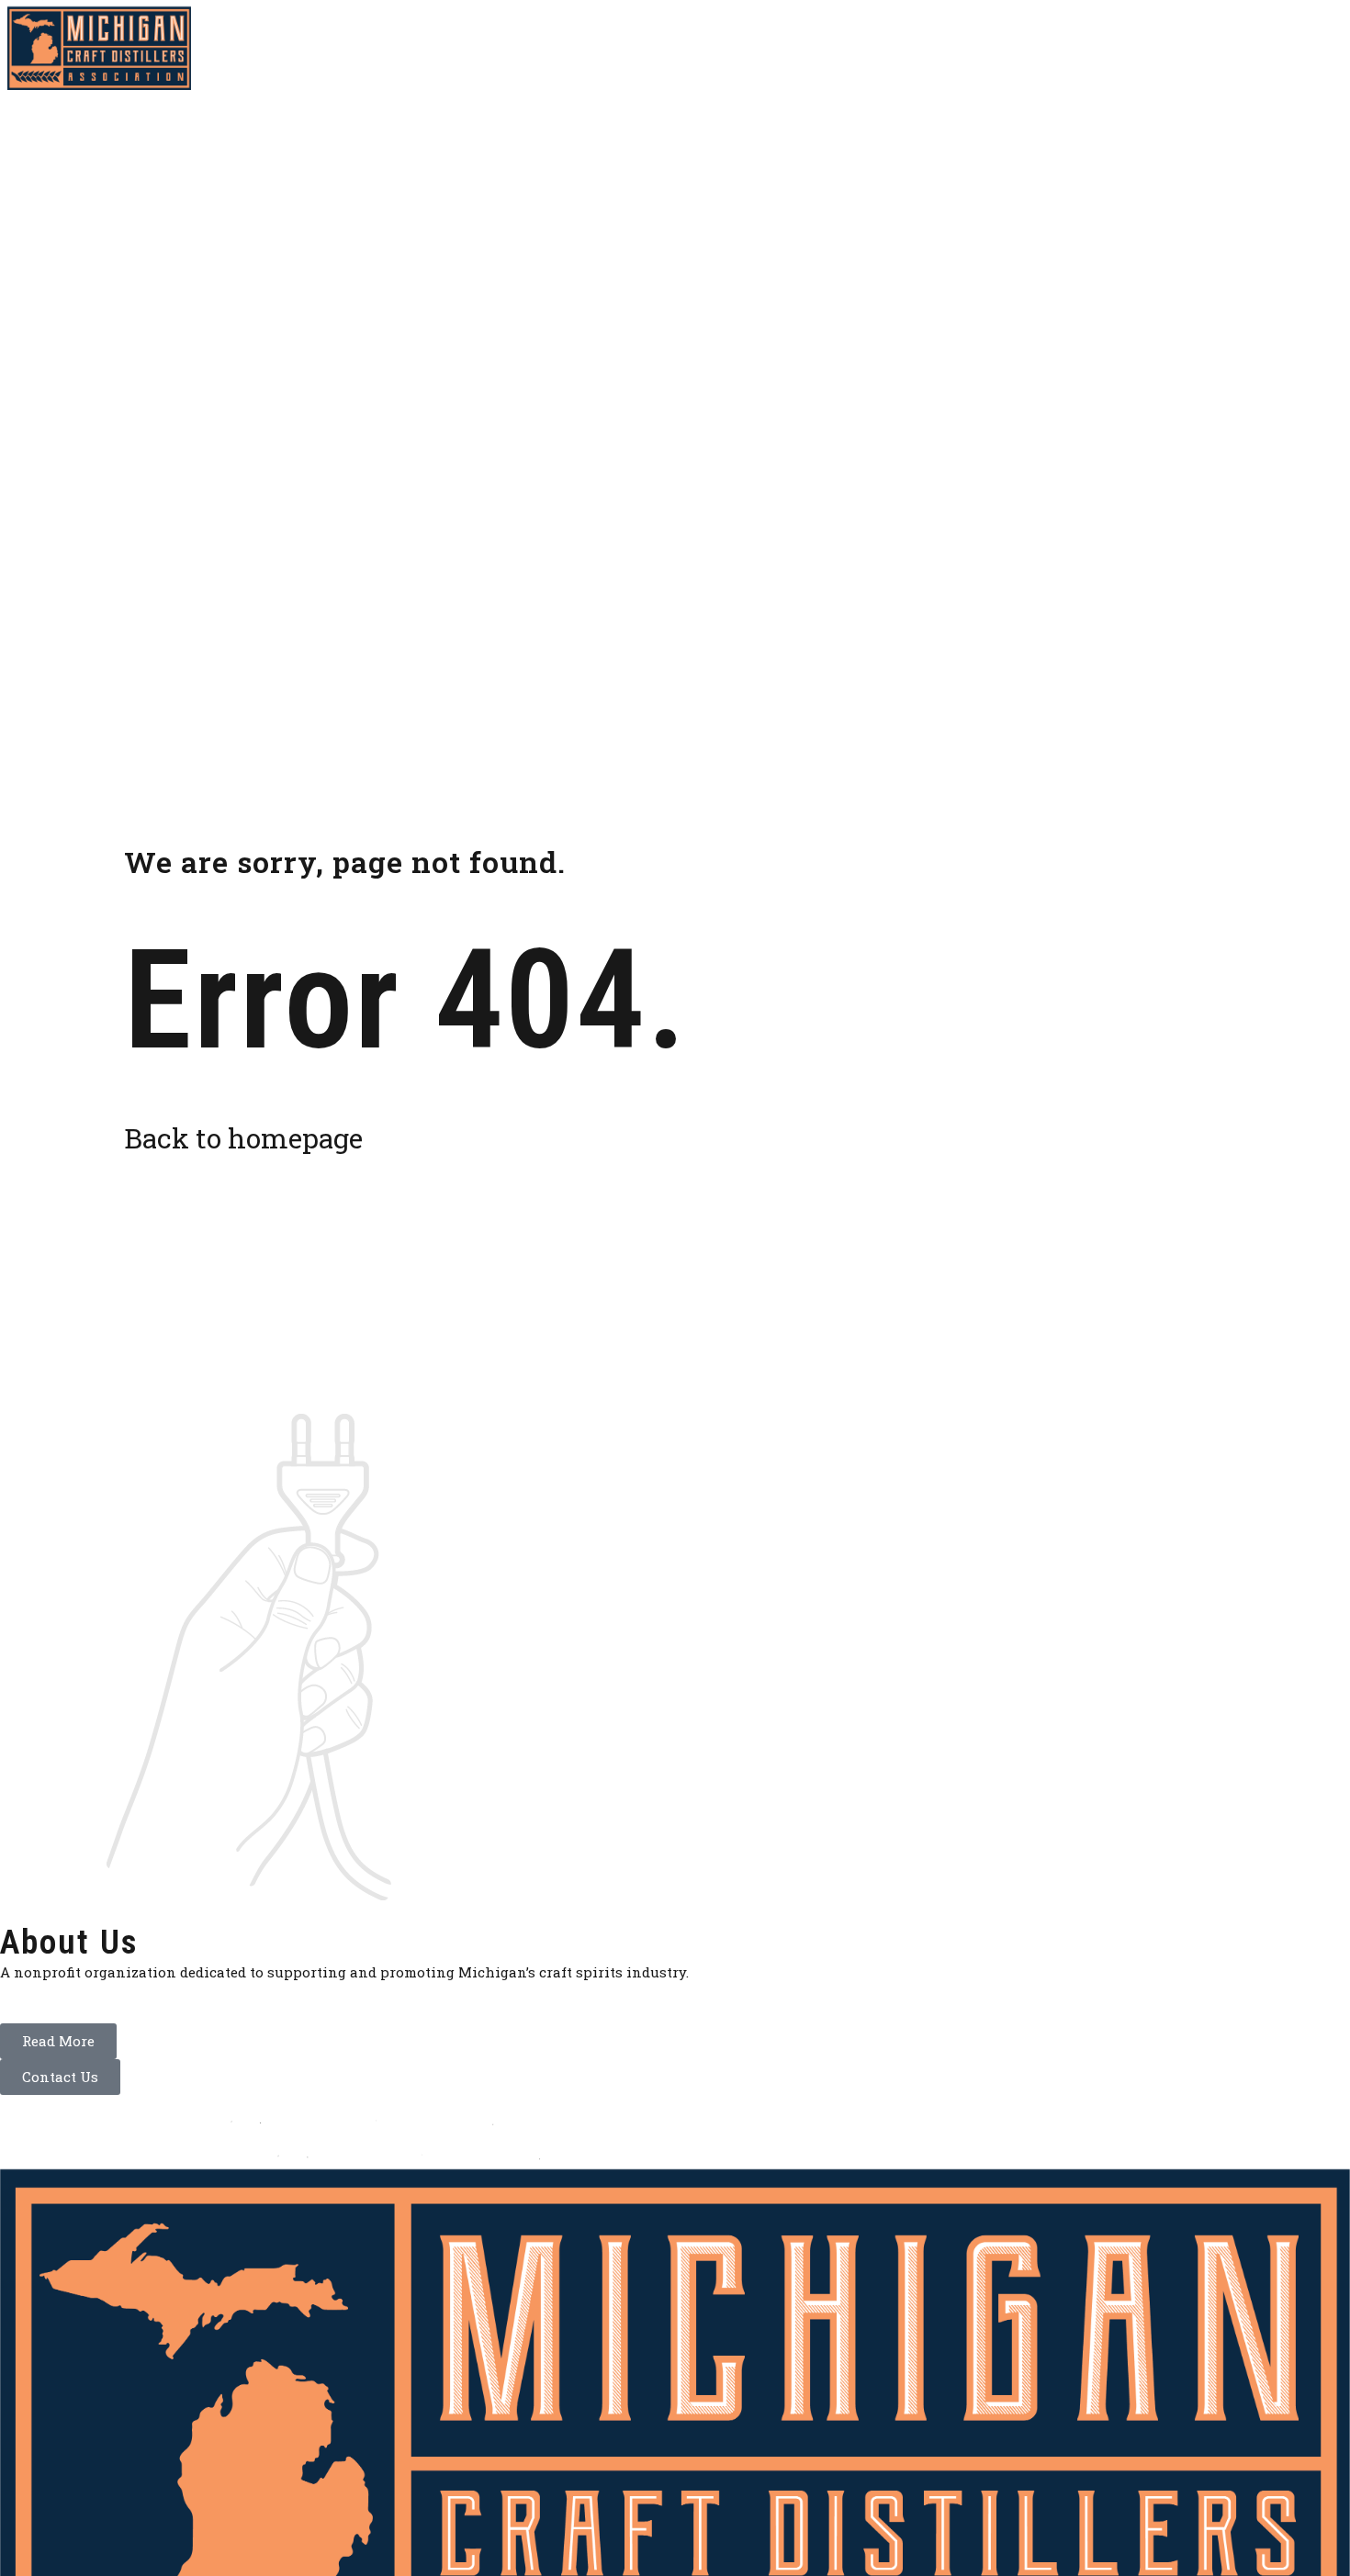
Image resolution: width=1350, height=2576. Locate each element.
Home (593, 48)
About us (1101, 48)
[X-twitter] (1328, 49)
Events (1009, 48)
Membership (690, 48)
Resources (911, 48)
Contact (1199, 48)
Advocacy (804, 48)
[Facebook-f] (1295, 49)
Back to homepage (243, 1138)
